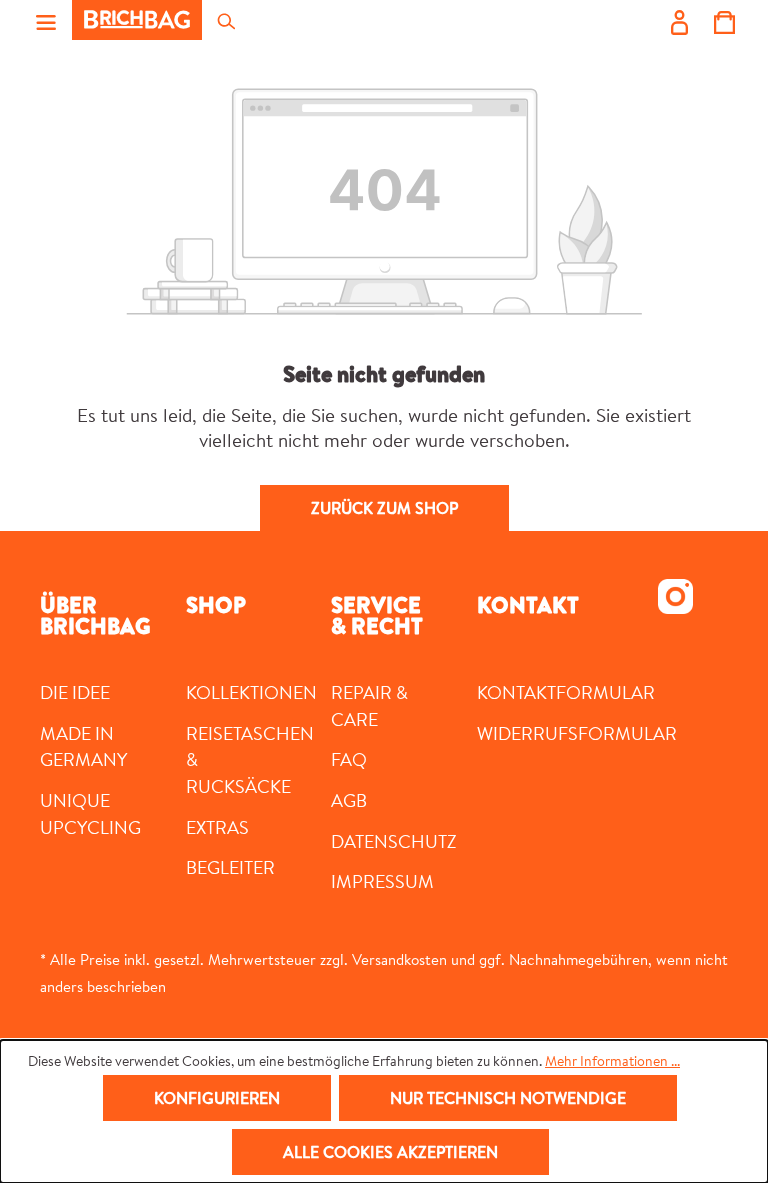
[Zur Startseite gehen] (137, 20)
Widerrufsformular (577, 733)
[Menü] (46, 20)
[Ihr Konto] (679, 20)
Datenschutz (394, 841)
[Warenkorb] (724, 20)
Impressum (382, 881)
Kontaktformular (566, 692)
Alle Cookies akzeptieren (390, 1152)
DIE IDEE (75, 692)
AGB (349, 800)
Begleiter (230, 867)
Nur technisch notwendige (508, 1098)
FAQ (349, 759)
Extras (217, 827)
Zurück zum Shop (384, 508)
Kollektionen (251, 692)
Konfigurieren (217, 1098)
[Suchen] (225, 20)
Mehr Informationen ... (612, 1061)
